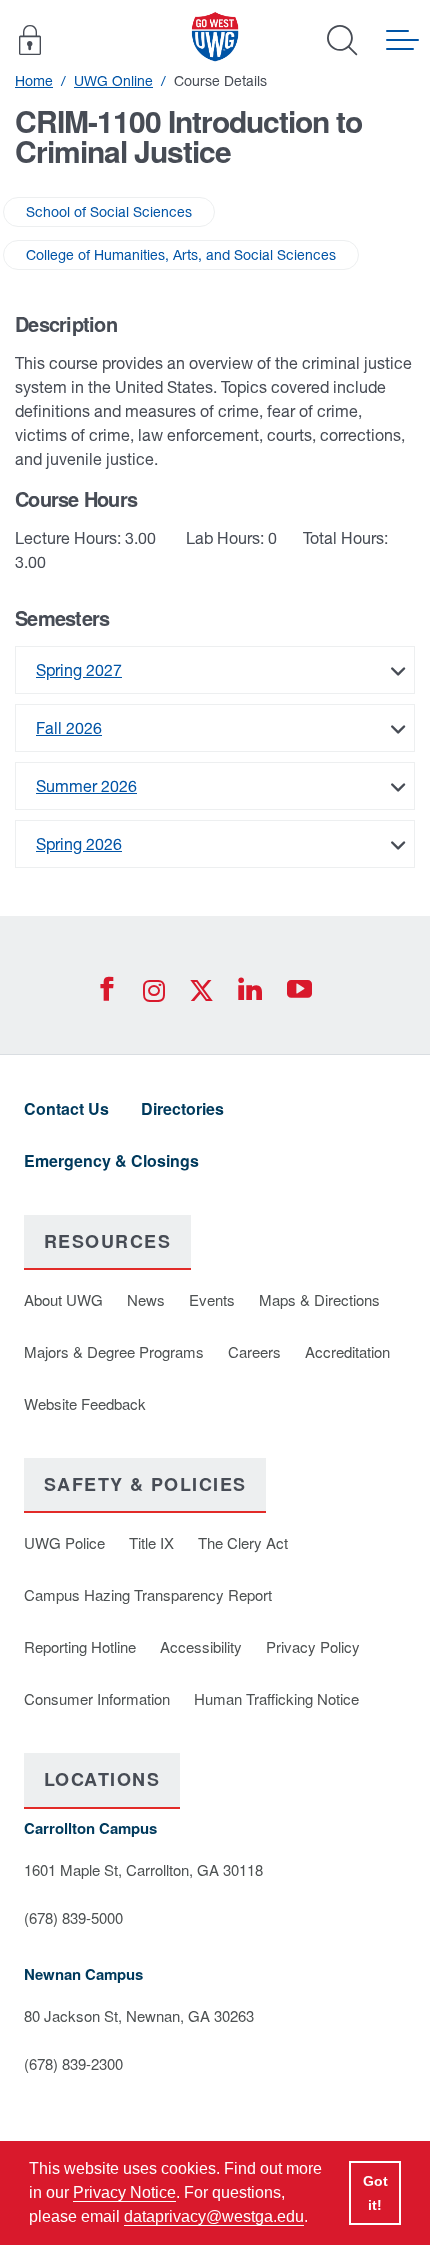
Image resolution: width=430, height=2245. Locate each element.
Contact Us (66, 1108)
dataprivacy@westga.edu (214, 2216)
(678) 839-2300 (73, 2063)
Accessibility (201, 1646)
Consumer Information (97, 1698)
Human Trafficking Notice (276, 1698)
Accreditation (347, 1351)
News (146, 1299)
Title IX (151, 1542)
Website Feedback (85, 1403)
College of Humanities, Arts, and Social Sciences (181, 255)
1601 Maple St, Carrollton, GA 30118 (143, 1869)
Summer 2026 (86, 786)
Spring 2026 (79, 844)
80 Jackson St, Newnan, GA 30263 (139, 2015)
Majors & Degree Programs (114, 1351)
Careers (254, 1351)
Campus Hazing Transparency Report (148, 1594)
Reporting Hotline (80, 1646)
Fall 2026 (69, 728)
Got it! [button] (375, 2193)
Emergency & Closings (111, 1160)
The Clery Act (243, 1542)
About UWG (63, 1299)
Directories (182, 1108)
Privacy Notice (124, 2192)
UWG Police (64, 1542)
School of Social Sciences (109, 212)
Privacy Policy (313, 1646)
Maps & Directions (319, 1299)
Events (212, 1299)
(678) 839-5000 (73, 1917)
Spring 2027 (79, 670)
